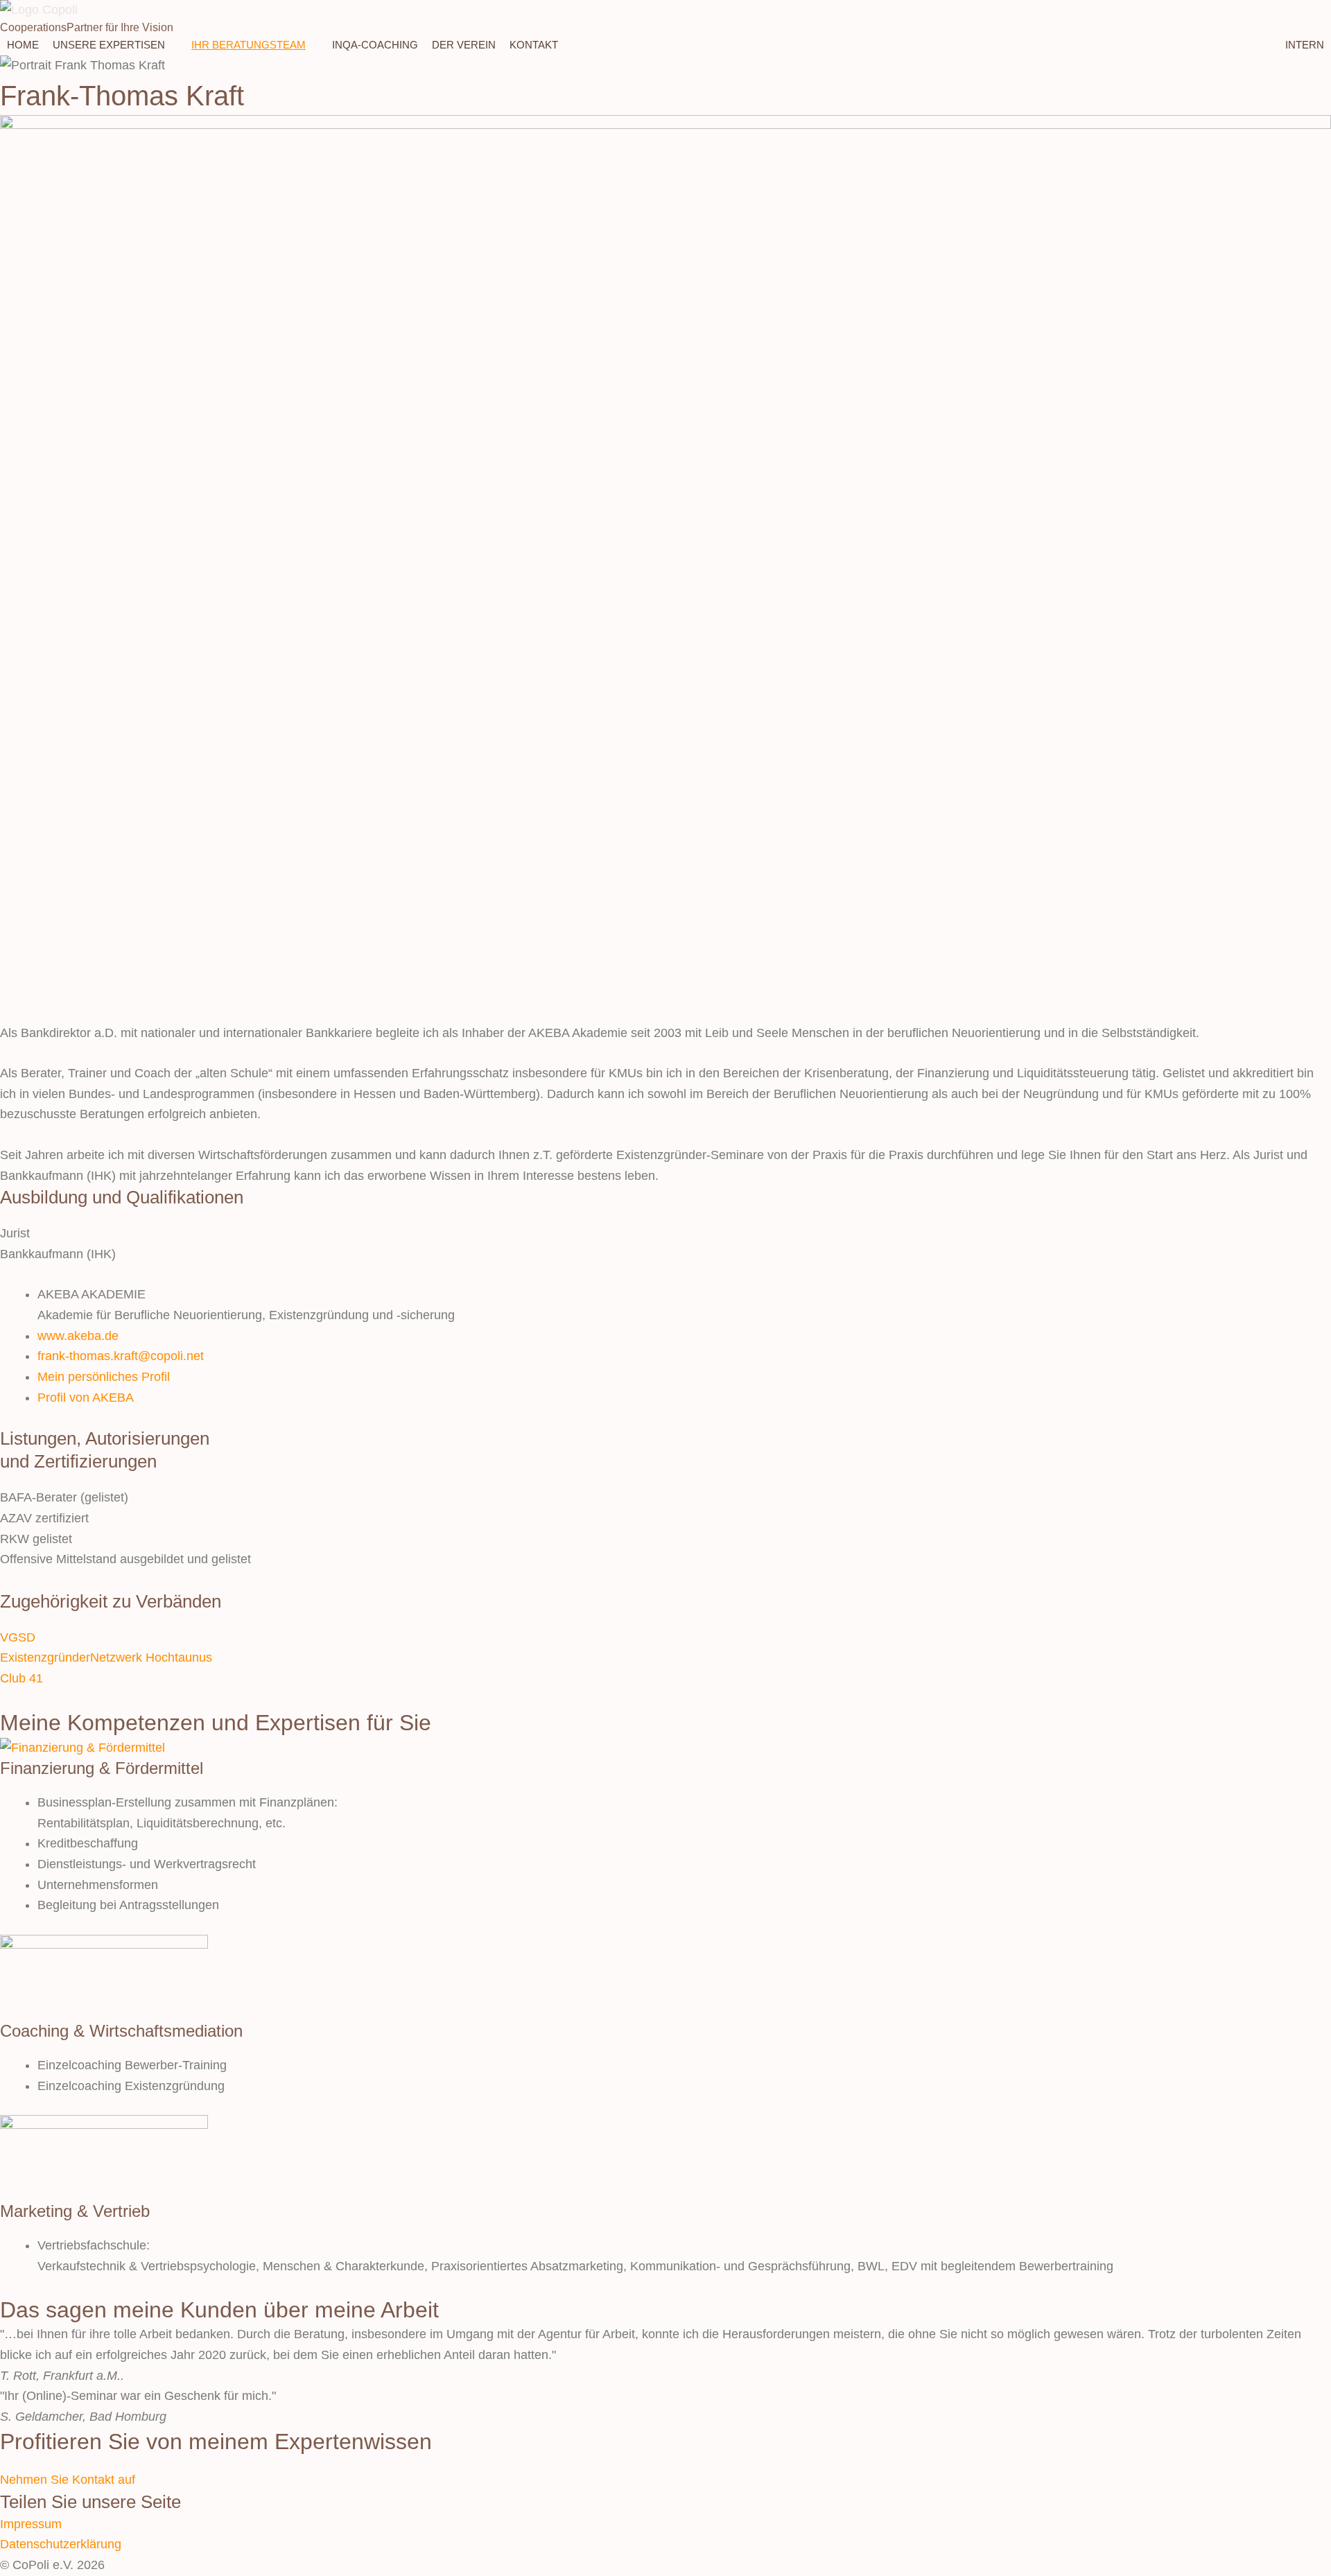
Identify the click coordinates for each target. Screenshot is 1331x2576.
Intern (1305, 45)
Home (23, 45)
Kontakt (534, 45)
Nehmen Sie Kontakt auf (68, 2480)
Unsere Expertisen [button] (109, 45)
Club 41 (21, 1678)
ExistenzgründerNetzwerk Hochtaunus (106, 1657)
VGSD (18, 1637)
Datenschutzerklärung (61, 2544)
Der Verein (464, 45)
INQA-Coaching (375, 45)
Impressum (31, 2524)
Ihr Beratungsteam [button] (249, 45)
